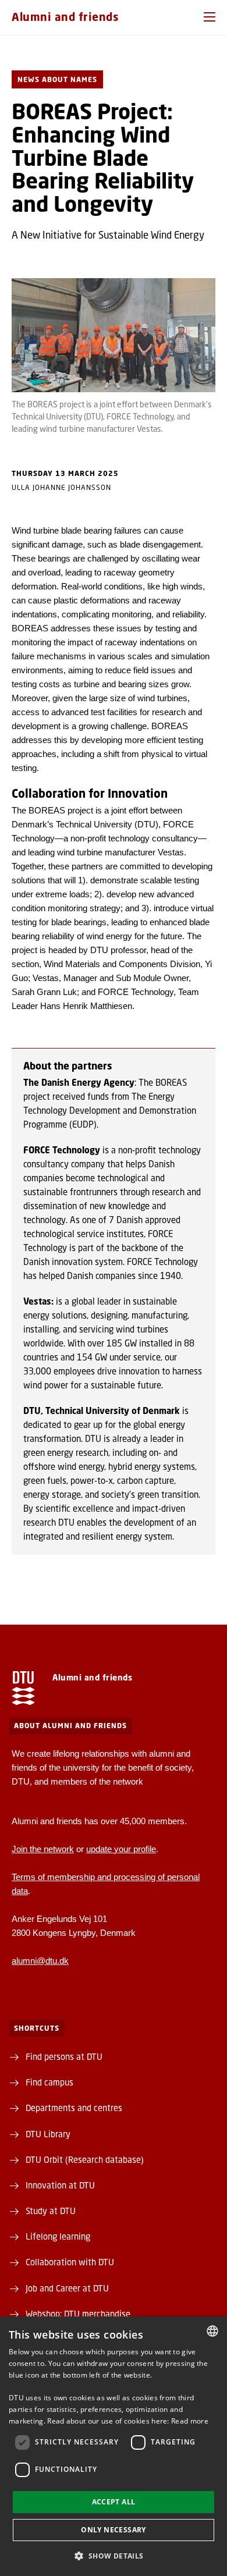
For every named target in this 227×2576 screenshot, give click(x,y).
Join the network (43, 1849)
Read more (190, 2421)
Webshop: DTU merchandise (78, 2314)
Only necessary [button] (114, 2530)
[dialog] (114, 2446)
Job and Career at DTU (67, 2288)
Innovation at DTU (60, 2185)
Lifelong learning (58, 2236)
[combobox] (212, 2331)
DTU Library (48, 2134)
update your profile (121, 1849)
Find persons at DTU (64, 2056)
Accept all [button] (114, 2502)
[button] (210, 17)
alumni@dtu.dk (40, 1961)
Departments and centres (74, 2108)
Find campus (49, 2082)
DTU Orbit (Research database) (85, 2159)
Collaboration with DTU (70, 2262)
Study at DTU (51, 2211)
